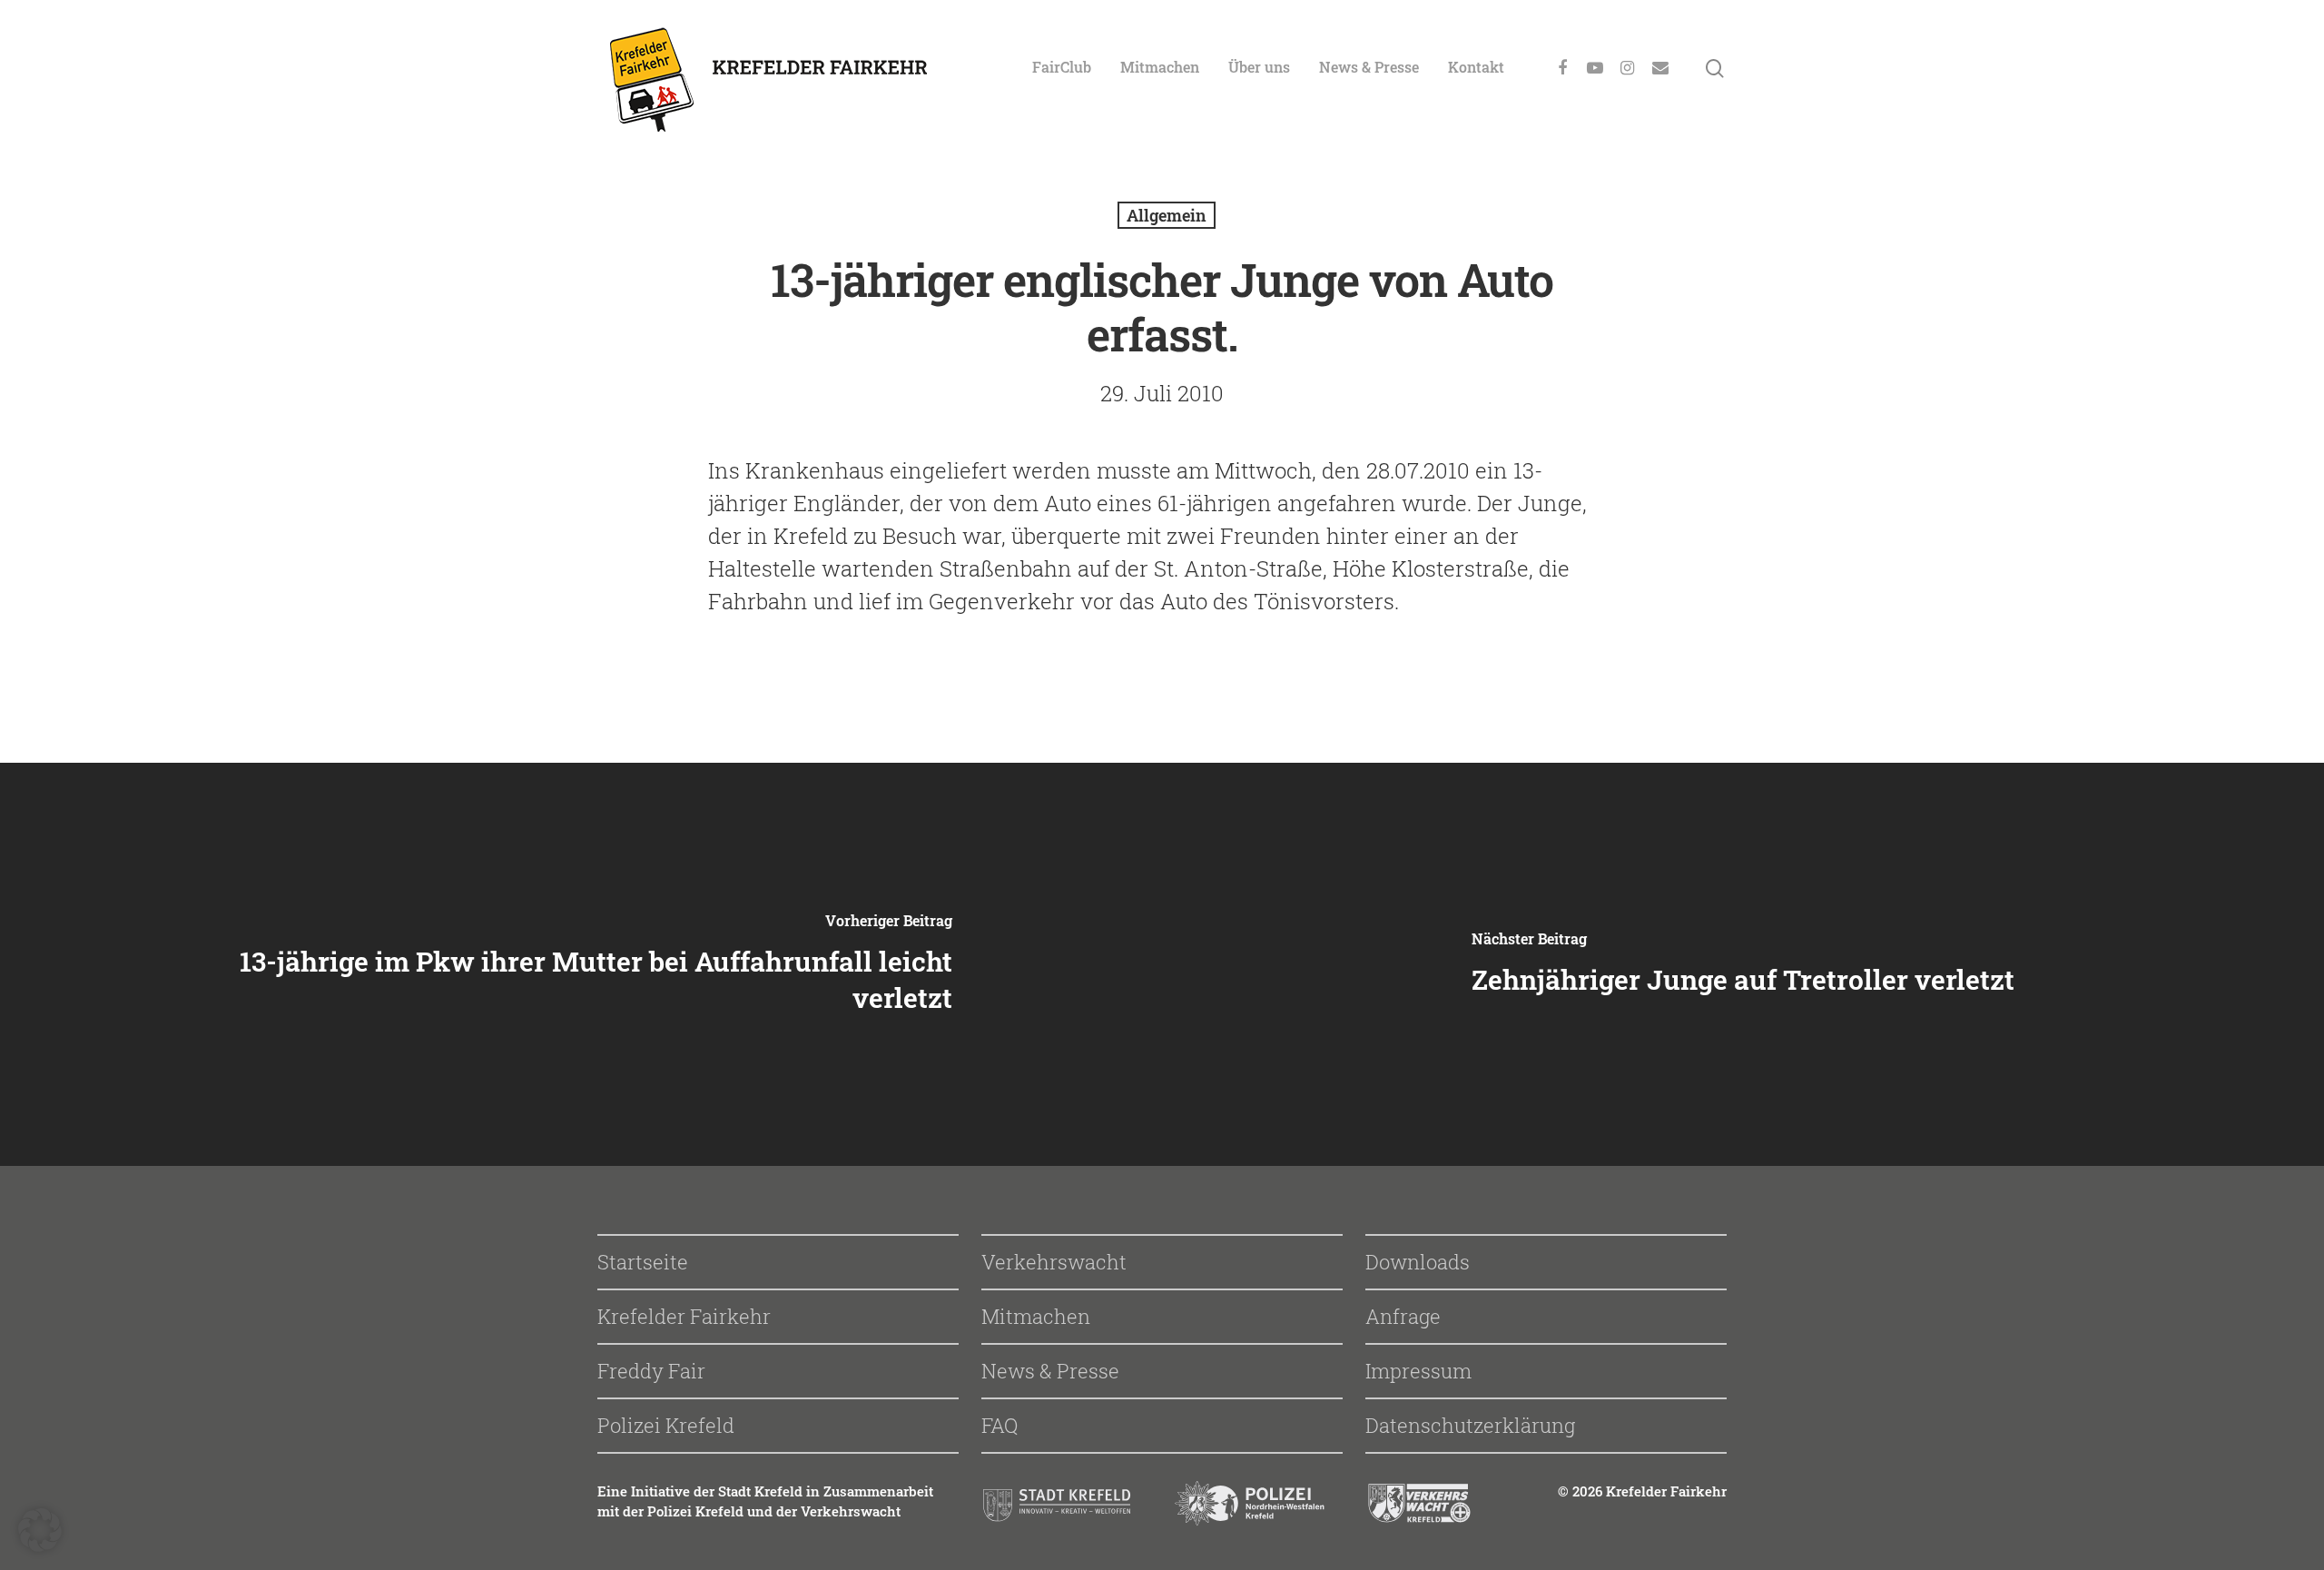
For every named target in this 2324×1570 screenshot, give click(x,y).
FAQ (1000, 1425)
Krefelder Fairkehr (684, 1316)
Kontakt (1476, 67)
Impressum (1418, 1371)
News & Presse (1369, 67)
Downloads (1418, 1262)
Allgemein (1167, 215)
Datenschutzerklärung (1470, 1425)
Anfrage (1403, 1316)
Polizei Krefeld (666, 1425)
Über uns (1259, 67)
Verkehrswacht (1054, 1262)
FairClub (1062, 67)
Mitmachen (1160, 67)
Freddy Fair (651, 1371)
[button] (40, 1530)
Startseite (643, 1262)
